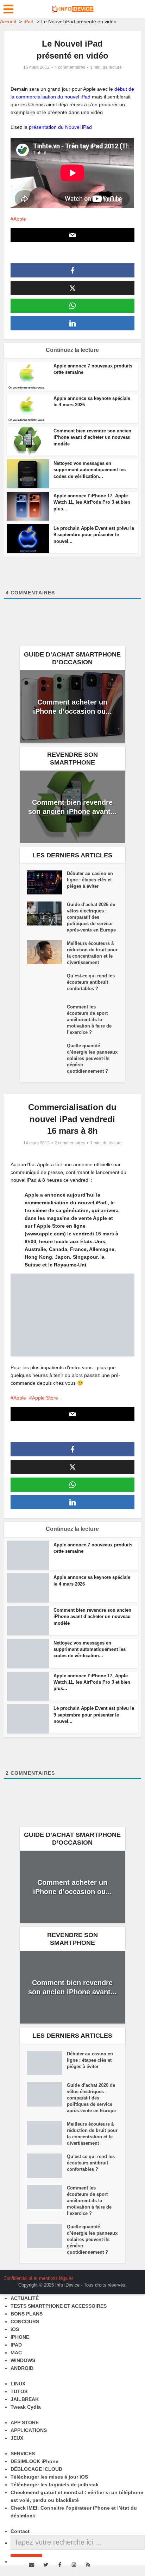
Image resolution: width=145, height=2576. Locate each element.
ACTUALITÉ (25, 2298)
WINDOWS (23, 2360)
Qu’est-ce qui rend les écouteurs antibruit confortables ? (91, 982)
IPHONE (20, 2337)
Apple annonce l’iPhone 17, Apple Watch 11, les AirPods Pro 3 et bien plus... (92, 502)
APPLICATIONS (29, 2430)
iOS (15, 2329)
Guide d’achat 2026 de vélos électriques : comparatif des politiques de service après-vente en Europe (91, 917)
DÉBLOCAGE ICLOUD (36, 2469)
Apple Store (45, 1398)
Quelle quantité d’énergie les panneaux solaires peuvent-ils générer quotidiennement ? (92, 1058)
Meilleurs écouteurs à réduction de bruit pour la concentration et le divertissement (92, 953)
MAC (16, 2353)
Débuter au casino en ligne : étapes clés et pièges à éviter (90, 880)
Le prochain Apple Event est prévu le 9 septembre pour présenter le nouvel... (94, 535)
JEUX (17, 2438)
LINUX (18, 2384)
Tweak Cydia (26, 2407)
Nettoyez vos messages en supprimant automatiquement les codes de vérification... (90, 470)
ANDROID (22, 2368)
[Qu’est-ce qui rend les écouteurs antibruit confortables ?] (47, 985)
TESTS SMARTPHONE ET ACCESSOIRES (59, 2306)
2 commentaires (70, 1143)
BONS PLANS (27, 2314)
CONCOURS (25, 2322)
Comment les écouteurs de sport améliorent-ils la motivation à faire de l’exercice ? (89, 1020)
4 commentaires (70, 67)
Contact (20, 2531)
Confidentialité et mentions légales (39, 2278)
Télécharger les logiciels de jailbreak (55, 2485)
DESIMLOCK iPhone (34, 2461)
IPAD (16, 2345)
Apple (20, 219)
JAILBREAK (25, 2399)
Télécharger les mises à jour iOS (49, 2477)
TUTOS (19, 2391)
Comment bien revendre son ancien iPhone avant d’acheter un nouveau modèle (92, 437)
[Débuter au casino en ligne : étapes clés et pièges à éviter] (47, 882)
